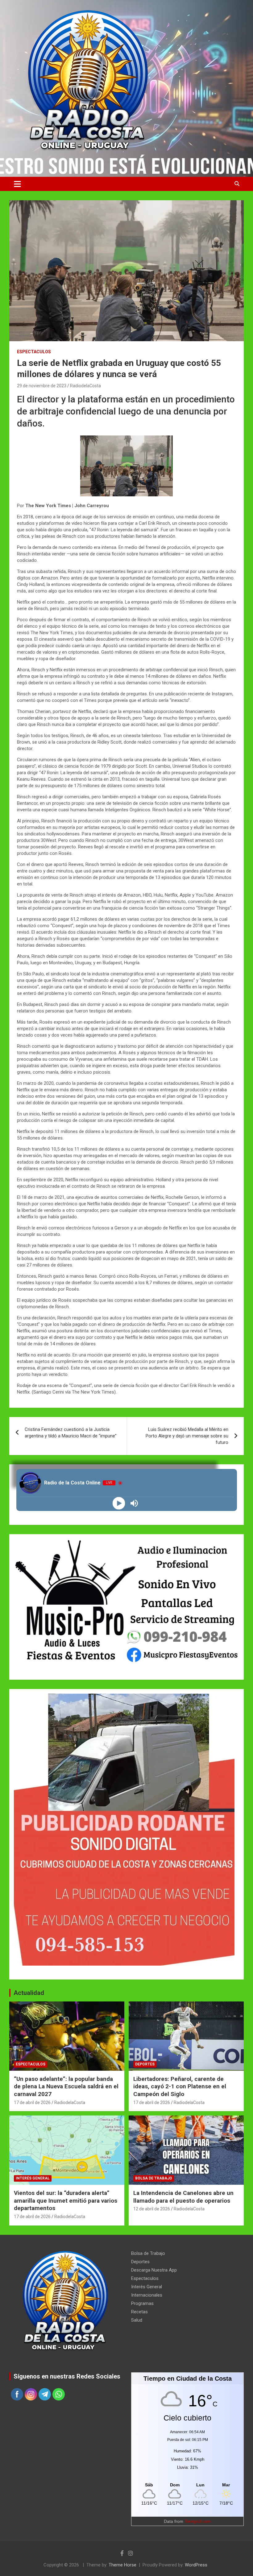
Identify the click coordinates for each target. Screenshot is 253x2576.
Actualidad (29, 1993)
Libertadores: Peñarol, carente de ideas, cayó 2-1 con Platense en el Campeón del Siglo (180, 2086)
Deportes (145, 2064)
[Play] (119, 1503)
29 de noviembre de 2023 (42, 386)
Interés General (33, 2178)
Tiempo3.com (198, 2521)
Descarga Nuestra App (154, 2270)
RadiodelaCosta (85, 386)
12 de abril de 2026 (152, 2209)
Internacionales (147, 2295)
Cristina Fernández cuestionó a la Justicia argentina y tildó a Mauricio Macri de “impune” (71, 1433)
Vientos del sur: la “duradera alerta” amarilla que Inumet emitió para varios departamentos (66, 2200)
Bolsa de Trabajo (154, 2178)
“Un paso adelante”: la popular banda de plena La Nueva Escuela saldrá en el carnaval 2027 (66, 2086)
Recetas (139, 2312)
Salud (137, 2320)
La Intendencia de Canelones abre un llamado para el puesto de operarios (183, 2197)
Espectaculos (34, 352)
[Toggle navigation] (17, 184)
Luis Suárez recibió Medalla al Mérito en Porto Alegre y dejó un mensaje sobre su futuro (187, 1436)
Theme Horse (122, 2565)
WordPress (196, 2565)
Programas (142, 2303)
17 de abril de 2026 (32, 2103)
